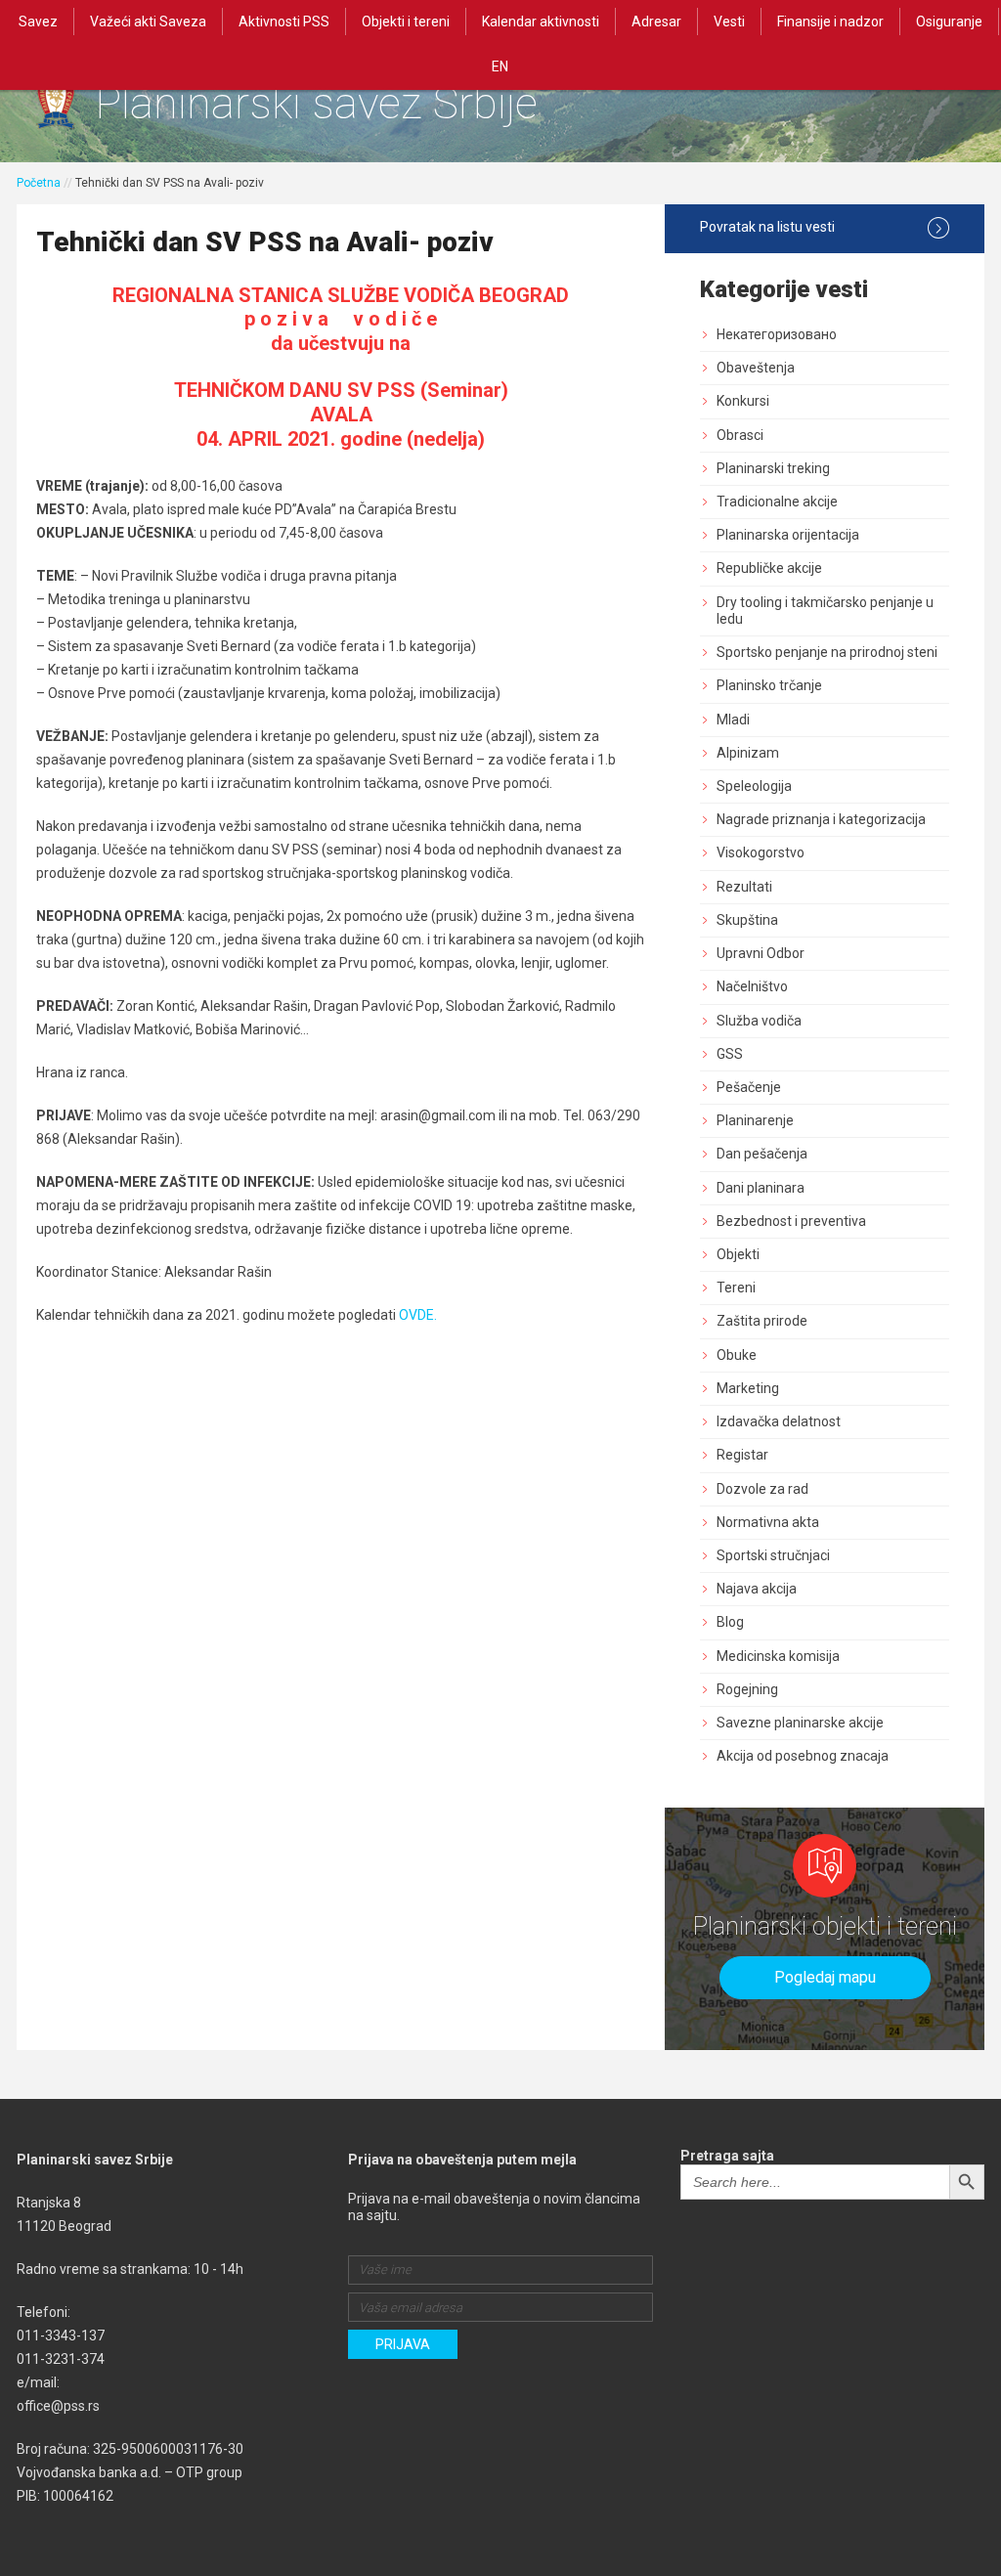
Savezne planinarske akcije (800, 1723)
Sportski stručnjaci (773, 1555)
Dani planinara (761, 1188)
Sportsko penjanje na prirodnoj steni (827, 652)
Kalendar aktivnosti (541, 22)
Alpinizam (748, 753)
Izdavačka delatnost (779, 1421)
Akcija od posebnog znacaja (803, 1756)
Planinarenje (755, 1120)
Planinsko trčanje (769, 685)
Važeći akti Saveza (148, 22)
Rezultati (744, 887)
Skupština (747, 920)
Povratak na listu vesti (767, 227)
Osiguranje (949, 22)
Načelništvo (752, 986)
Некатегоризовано (777, 334)
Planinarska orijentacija (788, 535)
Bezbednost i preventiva (791, 1221)
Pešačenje (749, 1087)
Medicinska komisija (778, 1656)
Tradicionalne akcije (777, 502)
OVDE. (418, 1315)
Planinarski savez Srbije (316, 103)
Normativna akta (768, 1522)
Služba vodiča (759, 1021)
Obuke (737, 1355)
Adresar (656, 22)
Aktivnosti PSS (284, 22)
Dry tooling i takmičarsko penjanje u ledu (825, 611)
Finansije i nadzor (830, 22)
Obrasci (740, 435)
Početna (39, 183)
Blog (730, 1622)
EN (500, 66)
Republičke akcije (769, 568)
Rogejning (747, 1689)
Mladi (733, 720)
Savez (38, 22)
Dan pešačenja (762, 1154)
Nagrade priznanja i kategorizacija (821, 819)
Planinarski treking (773, 468)
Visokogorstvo (761, 852)
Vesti (729, 22)
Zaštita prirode (762, 1321)
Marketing (748, 1388)
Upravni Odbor (761, 953)
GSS (730, 1054)
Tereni (736, 1288)
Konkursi (743, 401)
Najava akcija (757, 1589)
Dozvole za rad (762, 1489)
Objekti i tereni (406, 22)
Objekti (738, 1254)
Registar (742, 1455)
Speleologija (754, 786)
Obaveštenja (756, 368)
